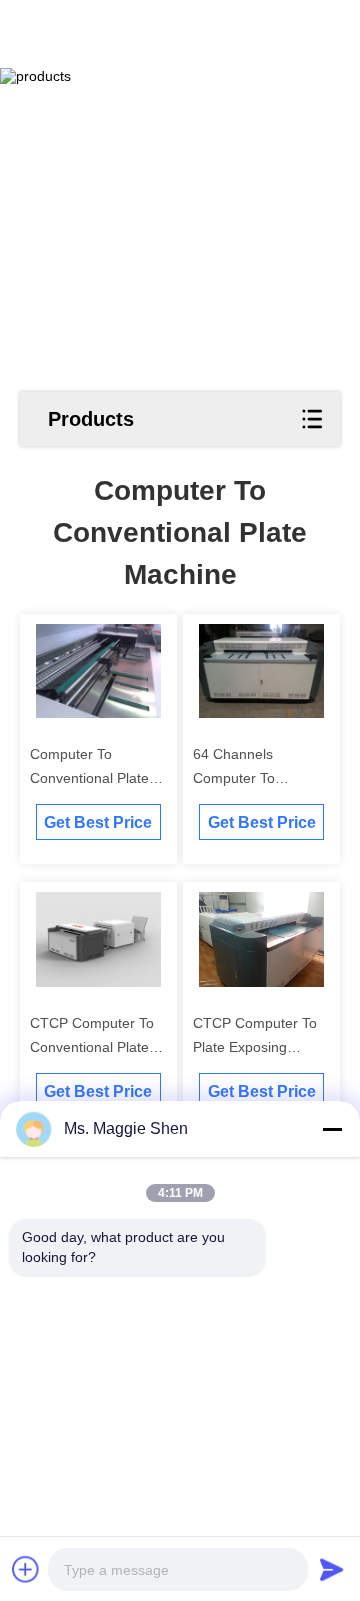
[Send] (332, 1569)
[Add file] (26, 1569)
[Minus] (332, 1129)
